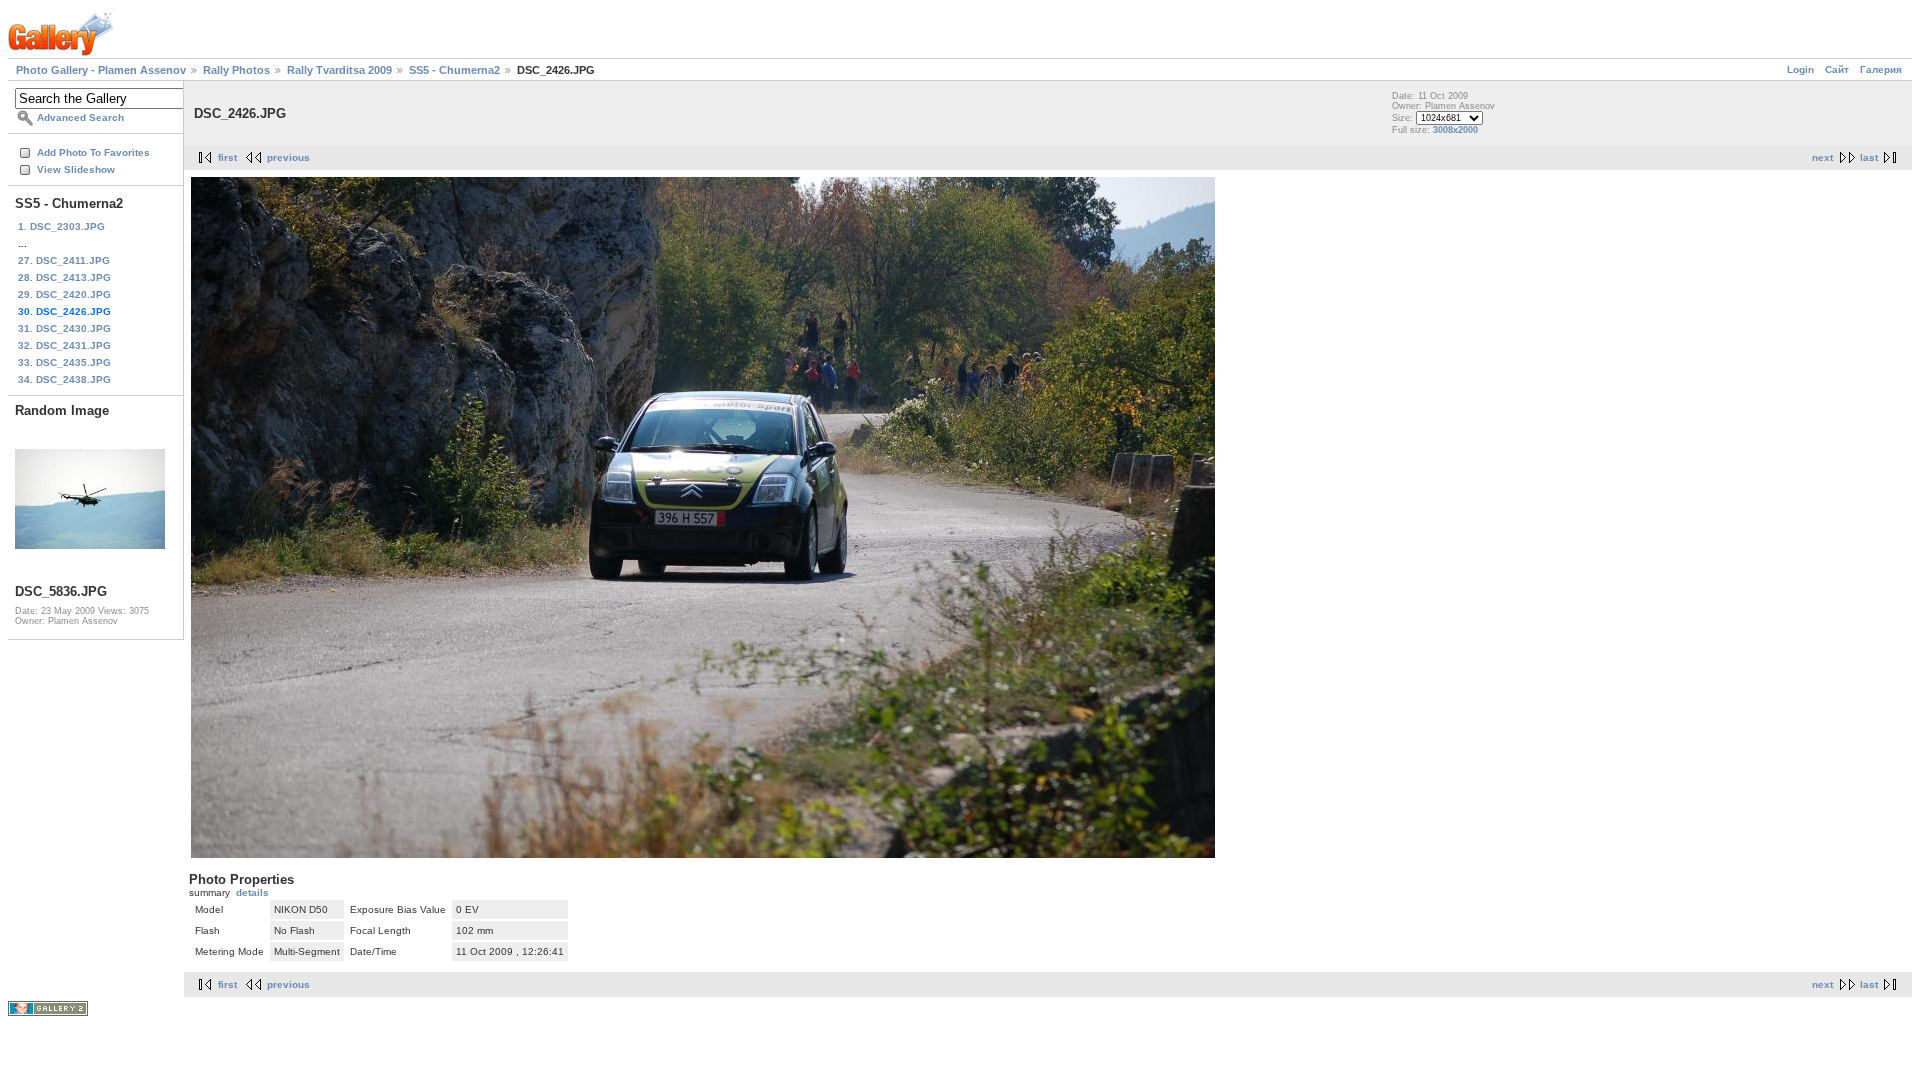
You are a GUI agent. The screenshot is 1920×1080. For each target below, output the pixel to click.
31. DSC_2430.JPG (64, 328)
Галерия (1881, 69)
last (1869, 157)
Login (1800, 69)
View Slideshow (76, 169)
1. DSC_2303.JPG (61, 226)
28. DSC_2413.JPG (64, 277)
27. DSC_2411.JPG (64, 260)
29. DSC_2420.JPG (64, 294)
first (227, 157)
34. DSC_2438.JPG (64, 379)
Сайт (1837, 69)
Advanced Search (80, 117)
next (1822, 157)
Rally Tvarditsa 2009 (339, 70)
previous (288, 157)
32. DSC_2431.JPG (64, 345)
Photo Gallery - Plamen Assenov (101, 70)
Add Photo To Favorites (93, 152)
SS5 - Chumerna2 (454, 70)
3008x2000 (1455, 130)
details (252, 892)
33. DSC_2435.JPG (64, 362)
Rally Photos (236, 70)
